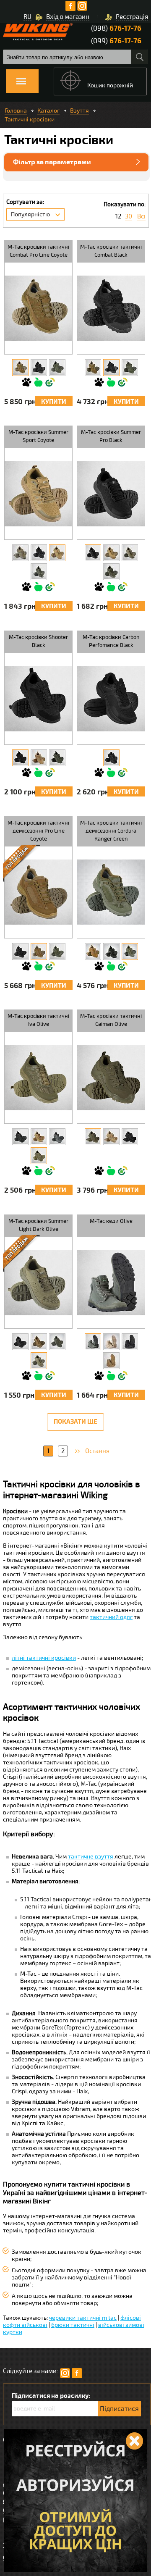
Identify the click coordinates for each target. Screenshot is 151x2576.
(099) (116, 41)
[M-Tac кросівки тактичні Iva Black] (20, 1137)
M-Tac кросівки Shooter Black (38, 641)
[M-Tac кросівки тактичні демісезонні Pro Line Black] (20, 952)
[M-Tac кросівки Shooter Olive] (57, 758)
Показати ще (75, 1422)
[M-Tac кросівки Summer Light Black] (20, 1342)
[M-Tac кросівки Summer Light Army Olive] (57, 1342)
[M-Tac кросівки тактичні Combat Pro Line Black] (39, 368)
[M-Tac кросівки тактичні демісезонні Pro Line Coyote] (39, 952)
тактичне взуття (91, 1857)
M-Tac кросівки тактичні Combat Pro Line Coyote (38, 251)
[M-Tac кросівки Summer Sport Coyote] (57, 553)
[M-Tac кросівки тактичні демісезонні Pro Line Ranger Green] (57, 952)
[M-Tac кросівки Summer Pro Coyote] (111, 553)
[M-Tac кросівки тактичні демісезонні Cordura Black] (111, 952)
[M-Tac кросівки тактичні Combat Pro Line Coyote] (20, 368)
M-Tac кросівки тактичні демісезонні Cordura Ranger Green (111, 831)
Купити (54, 402)
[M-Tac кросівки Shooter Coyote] (39, 758)
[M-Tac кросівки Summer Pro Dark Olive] (130, 553)
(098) (116, 28)
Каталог (48, 111)
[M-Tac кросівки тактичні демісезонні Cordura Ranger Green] (130, 952)
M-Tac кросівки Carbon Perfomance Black (111, 641)
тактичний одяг (111, 1617)
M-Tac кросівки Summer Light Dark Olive (38, 1225)
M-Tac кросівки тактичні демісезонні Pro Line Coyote (38, 831)
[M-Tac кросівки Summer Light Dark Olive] (39, 1361)
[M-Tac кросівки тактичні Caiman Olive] (93, 1137)
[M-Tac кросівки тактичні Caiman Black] (130, 1137)
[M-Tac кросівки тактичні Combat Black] (111, 368)
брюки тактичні (73, 2325)
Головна (16, 111)
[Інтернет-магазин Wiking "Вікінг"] (38, 32)
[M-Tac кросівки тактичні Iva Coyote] (39, 1137)
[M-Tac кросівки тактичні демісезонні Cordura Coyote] (93, 952)
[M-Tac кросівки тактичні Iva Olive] (39, 1156)
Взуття (79, 111)
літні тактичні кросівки (44, 1658)
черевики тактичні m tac (83, 2318)
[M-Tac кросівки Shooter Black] (20, 758)
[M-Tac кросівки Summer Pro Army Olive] (111, 572)
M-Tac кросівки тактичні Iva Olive (38, 1020)
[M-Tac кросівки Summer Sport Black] (39, 553)
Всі (141, 217)
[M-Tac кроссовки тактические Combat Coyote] (93, 368)
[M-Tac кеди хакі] (111, 1342)
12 (118, 217)
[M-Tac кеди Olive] (93, 1342)
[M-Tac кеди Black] (130, 1342)
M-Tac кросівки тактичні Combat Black (111, 251)
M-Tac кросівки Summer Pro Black (111, 436)
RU (27, 17)
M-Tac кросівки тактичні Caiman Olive (111, 1020)
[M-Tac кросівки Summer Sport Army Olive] (39, 572)
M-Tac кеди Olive (111, 1221)
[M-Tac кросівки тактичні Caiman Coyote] (111, 1137)
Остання (97, 1451)
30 (129, 217)
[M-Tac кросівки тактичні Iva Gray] (57, 1137)
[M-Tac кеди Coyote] (111, 1361)
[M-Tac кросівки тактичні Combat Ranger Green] (130, 368)
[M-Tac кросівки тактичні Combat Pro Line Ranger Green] (57, 368)
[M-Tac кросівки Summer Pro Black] (93, 553)
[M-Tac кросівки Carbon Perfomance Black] (111, 758)
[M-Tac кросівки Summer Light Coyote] (39, 1342)
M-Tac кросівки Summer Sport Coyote (38, 436)
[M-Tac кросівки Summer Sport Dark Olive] (20, 553)
